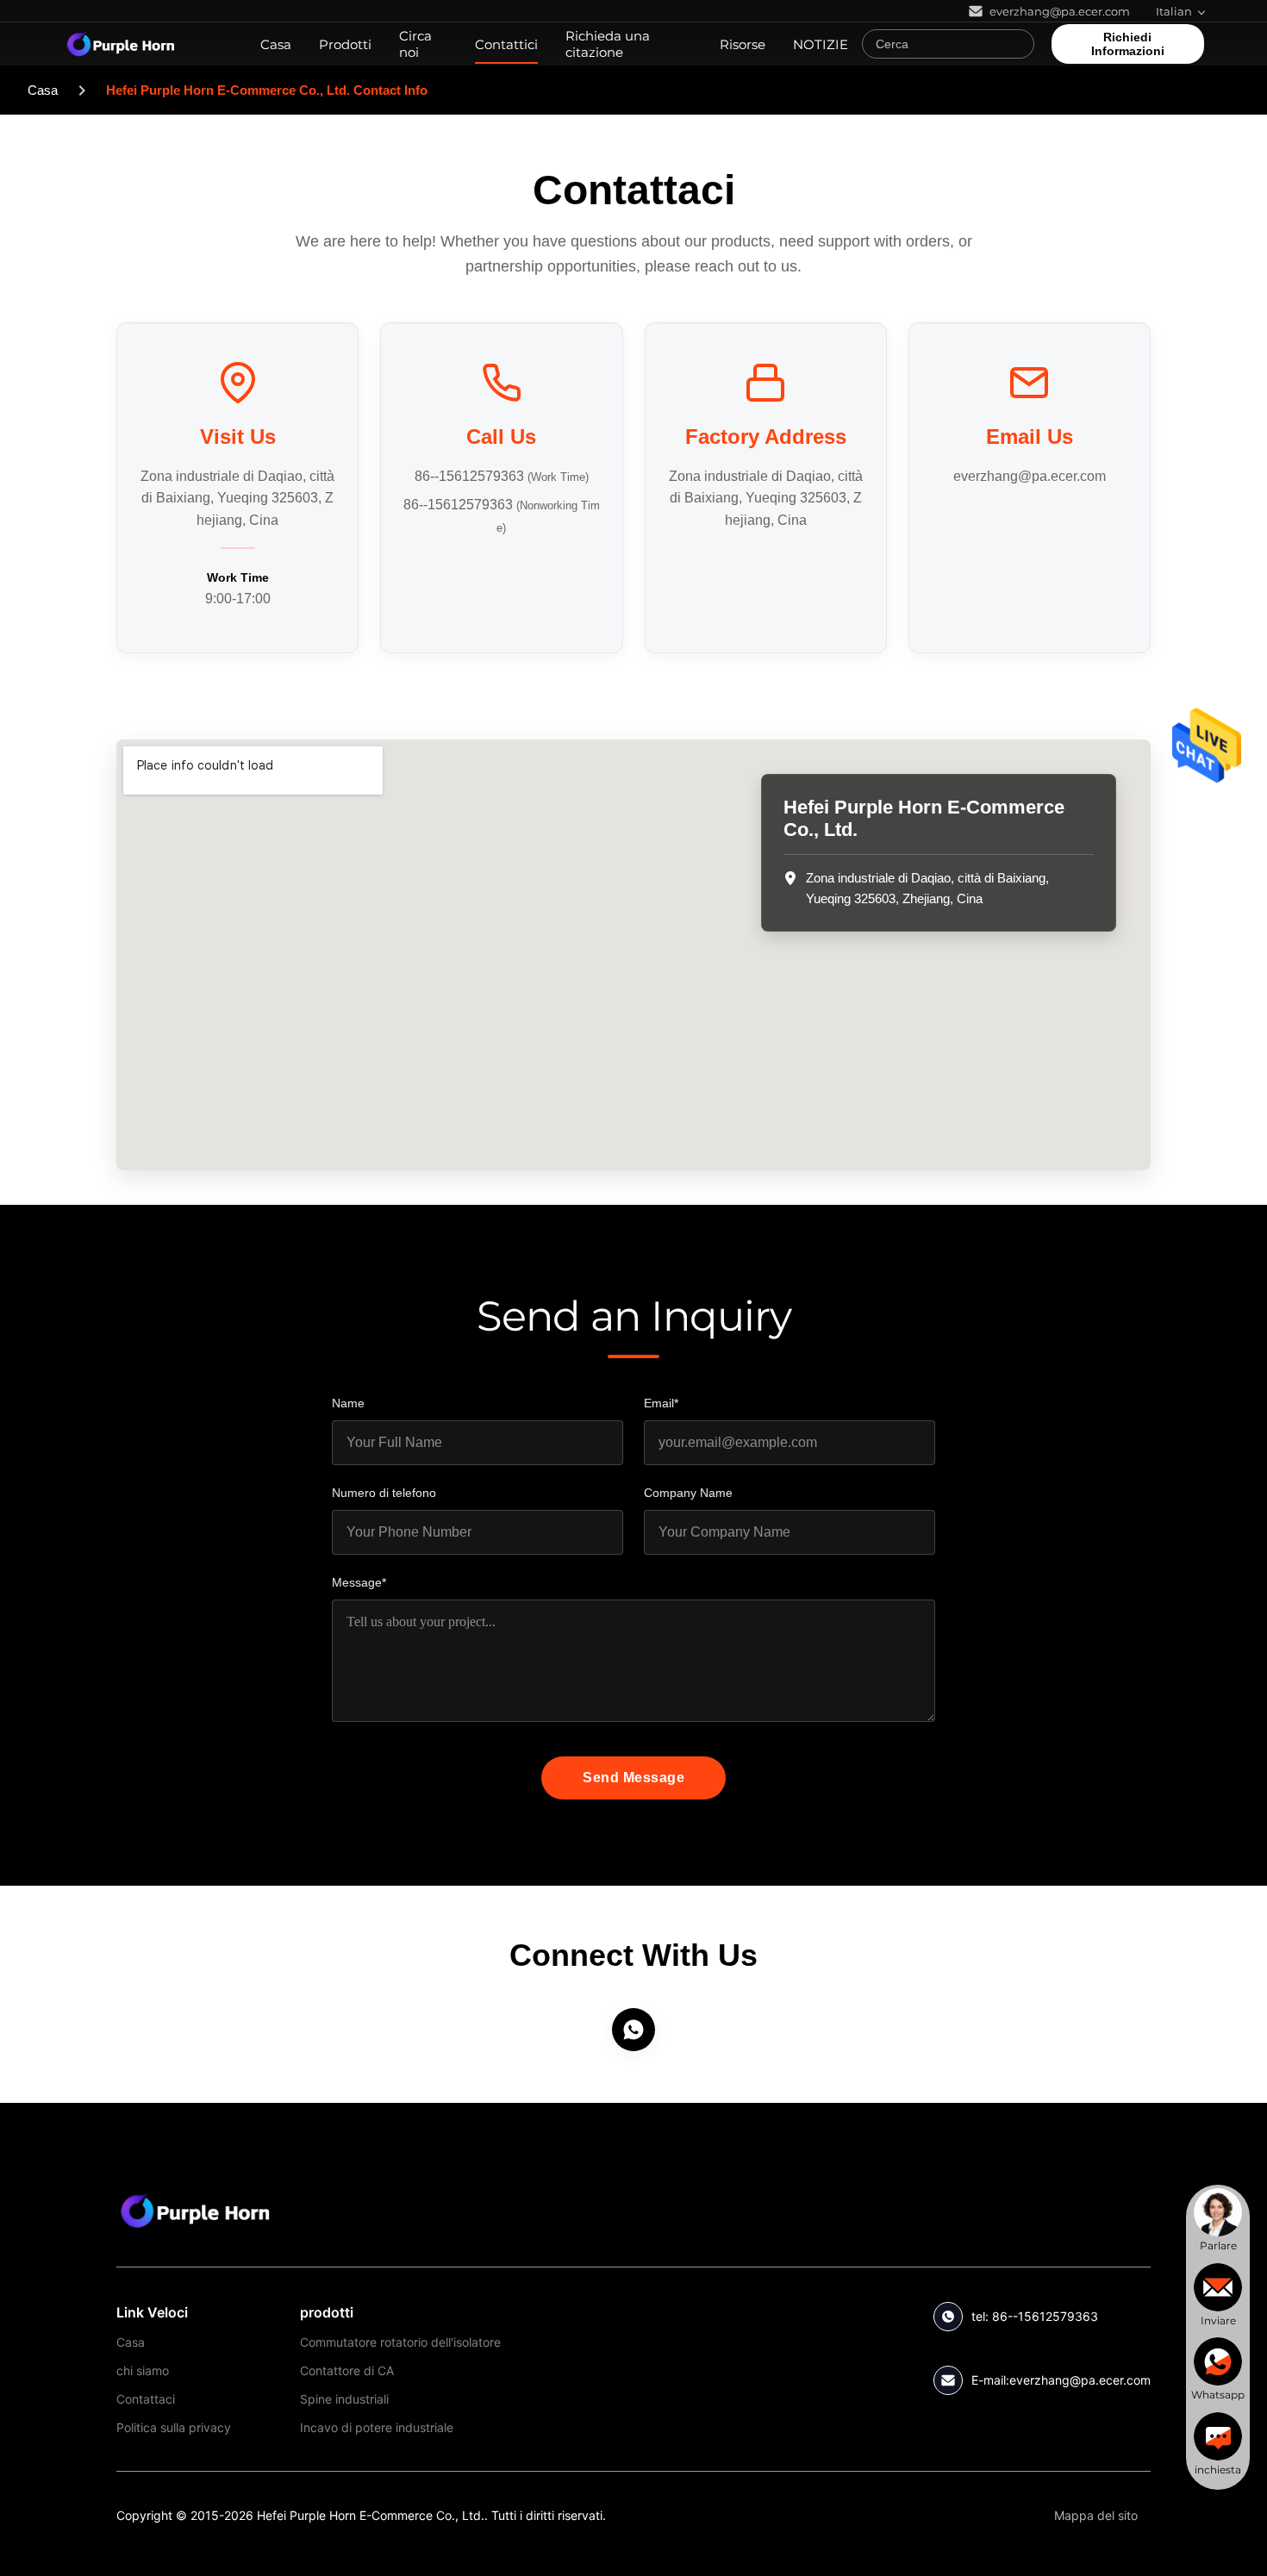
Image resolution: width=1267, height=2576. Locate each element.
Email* (661, 1403)
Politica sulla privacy (174, 2427)
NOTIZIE (821, 44)
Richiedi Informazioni (1128, 44)
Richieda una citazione (608, 44)
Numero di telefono (384, 1493)
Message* (359, 1582)
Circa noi (415, 44)
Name (348, 1403)
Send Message (633, 1778)
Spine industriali (344, 2399)
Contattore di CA (347, 2370)
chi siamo (143, 2370)
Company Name (688, 1493)
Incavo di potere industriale (377, 2427)
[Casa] (121, 44)
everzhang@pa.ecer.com (1030, 476)
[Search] (1017, 44)
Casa (276, 44)
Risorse (743, 44)
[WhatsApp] (633, 2030)
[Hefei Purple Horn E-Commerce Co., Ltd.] (195, 2211)
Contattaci (146, 2399)
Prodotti (345, 44)
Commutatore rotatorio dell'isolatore (400, 2342)
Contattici (506, 44)
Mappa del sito (1096, 2515)
